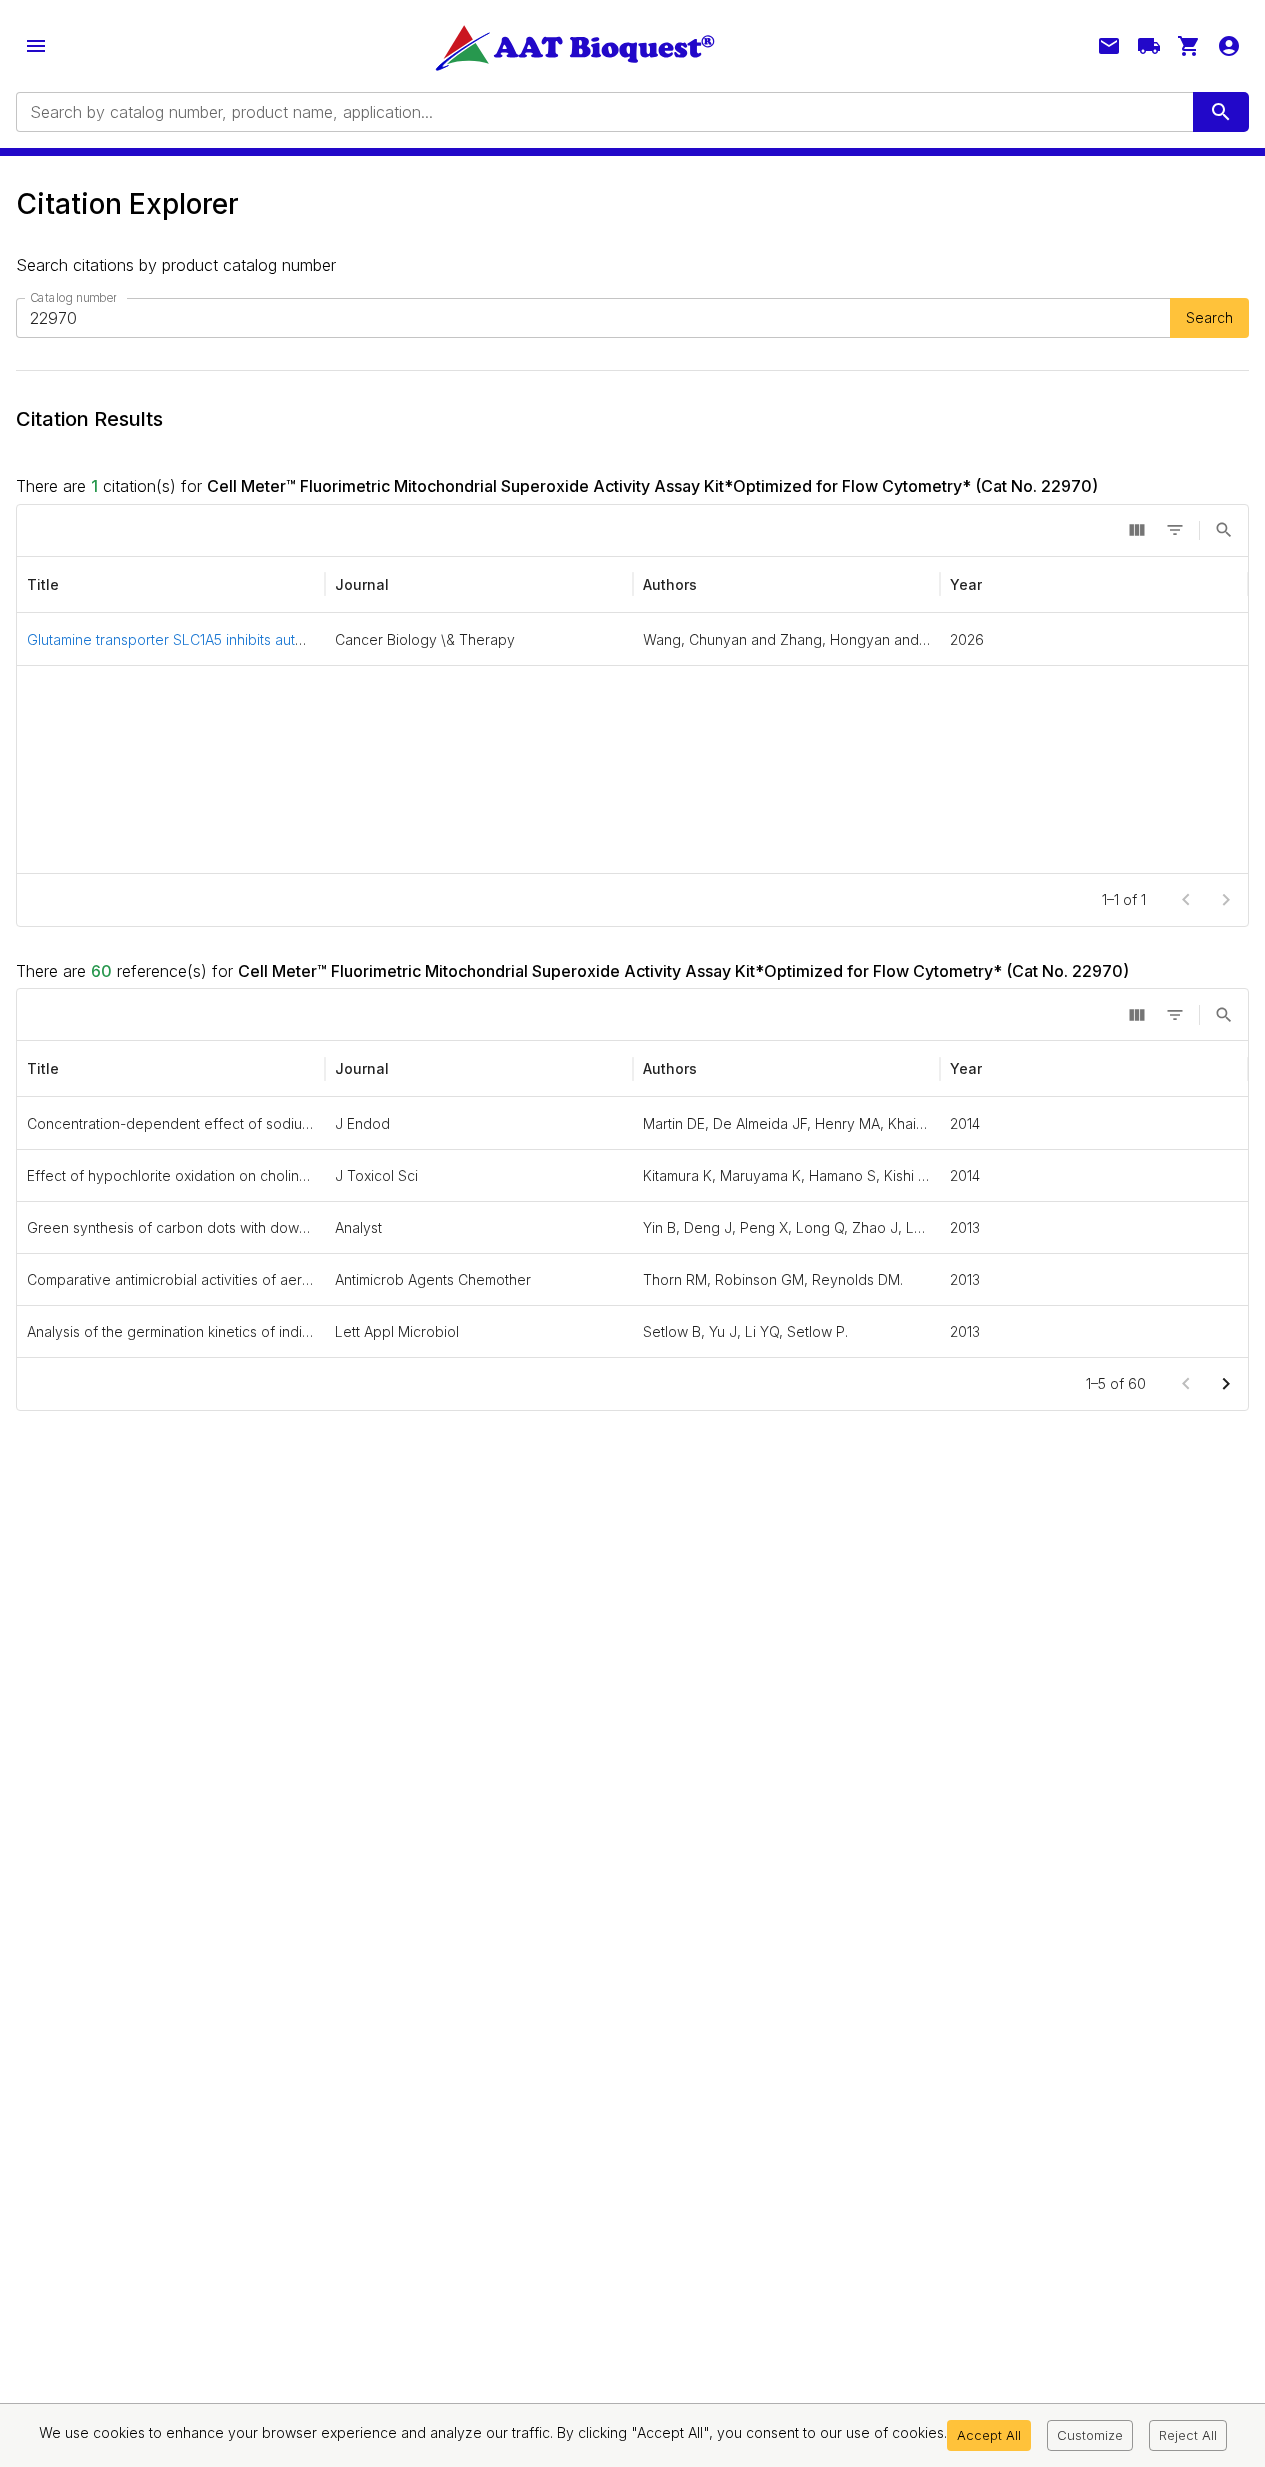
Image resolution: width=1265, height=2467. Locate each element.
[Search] (1224, 530)
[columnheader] (171, 585)
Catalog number (73, 297)
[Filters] (1175, 530)
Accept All (989, 2435)
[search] (1221, 112)
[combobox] (603, 112)
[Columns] (1137, 530)
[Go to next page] (1226, 1384)
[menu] (36, 46)
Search (1209, 317)
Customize (1090, 2435)
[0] (1189, 46)
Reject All (1188, 2435)
